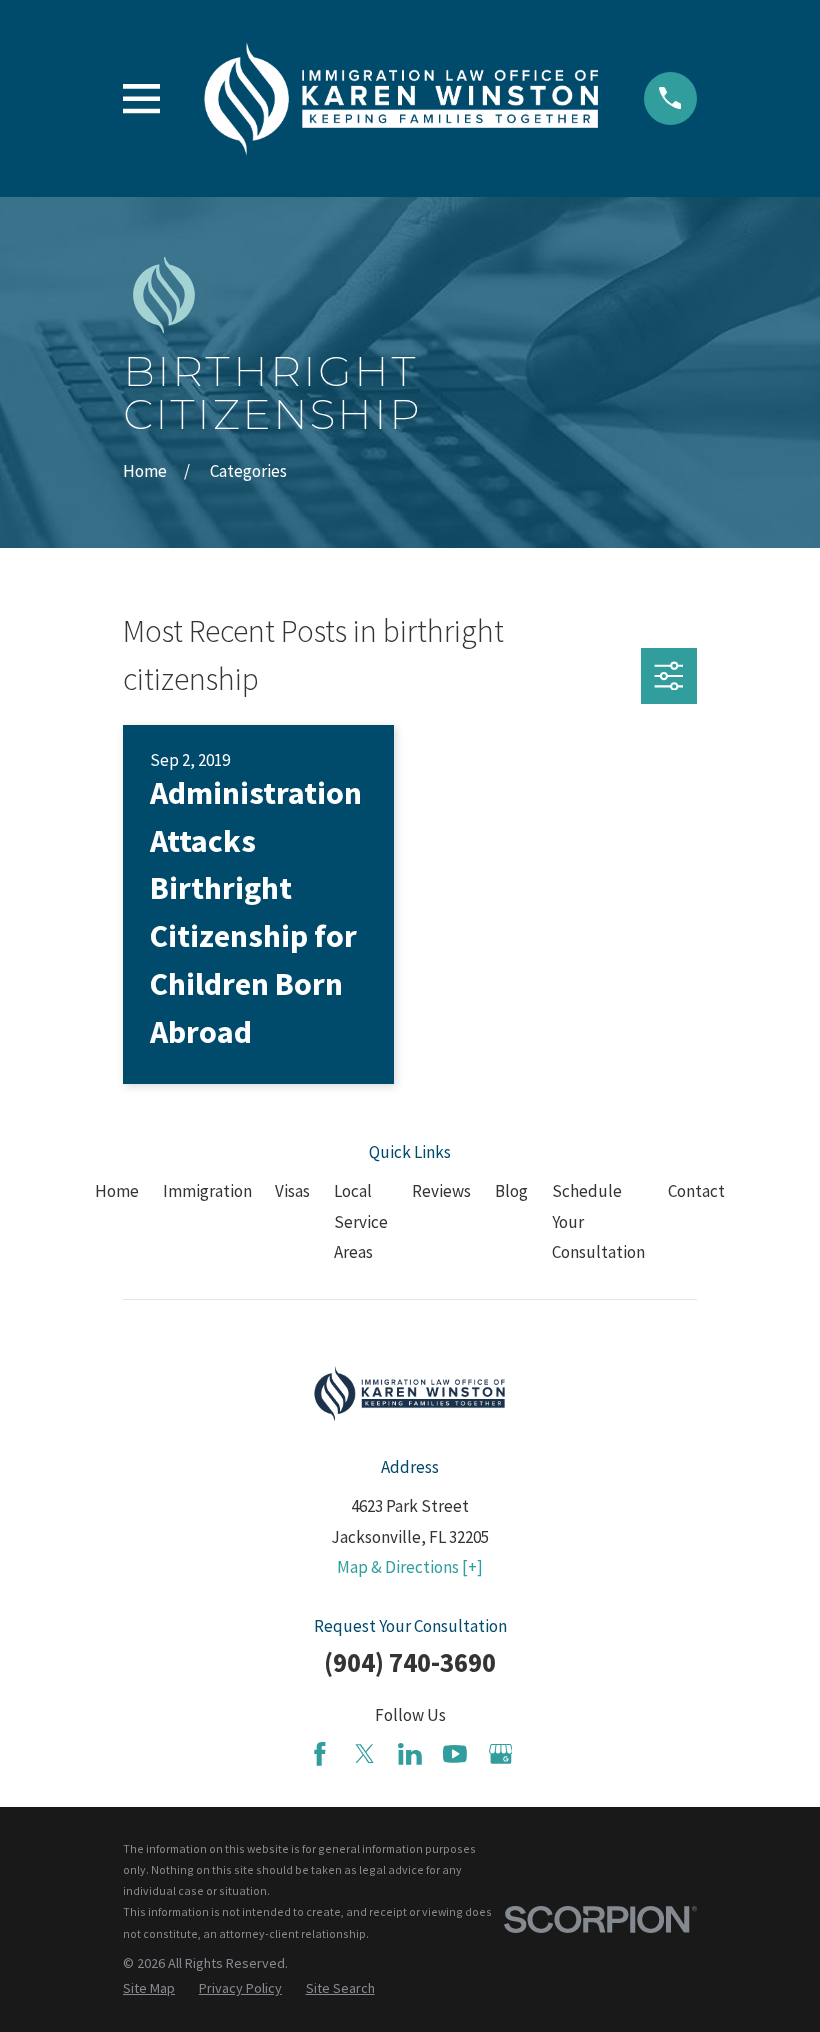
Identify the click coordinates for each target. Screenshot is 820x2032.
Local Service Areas (361, 1221)
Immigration (207, 1191)
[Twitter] (365, 1754)
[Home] (401, 98)
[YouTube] (455, 1754)
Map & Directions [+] (410, 1567)
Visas (292, 1191)
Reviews (441, 1191)
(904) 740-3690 (410, 1662)
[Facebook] (320, 1754)
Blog (511, 1191)
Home (117, 1191)
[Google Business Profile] (501, 1754)
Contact (696, 1191)
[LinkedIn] (410, 1754)
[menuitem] (149, 1989)
